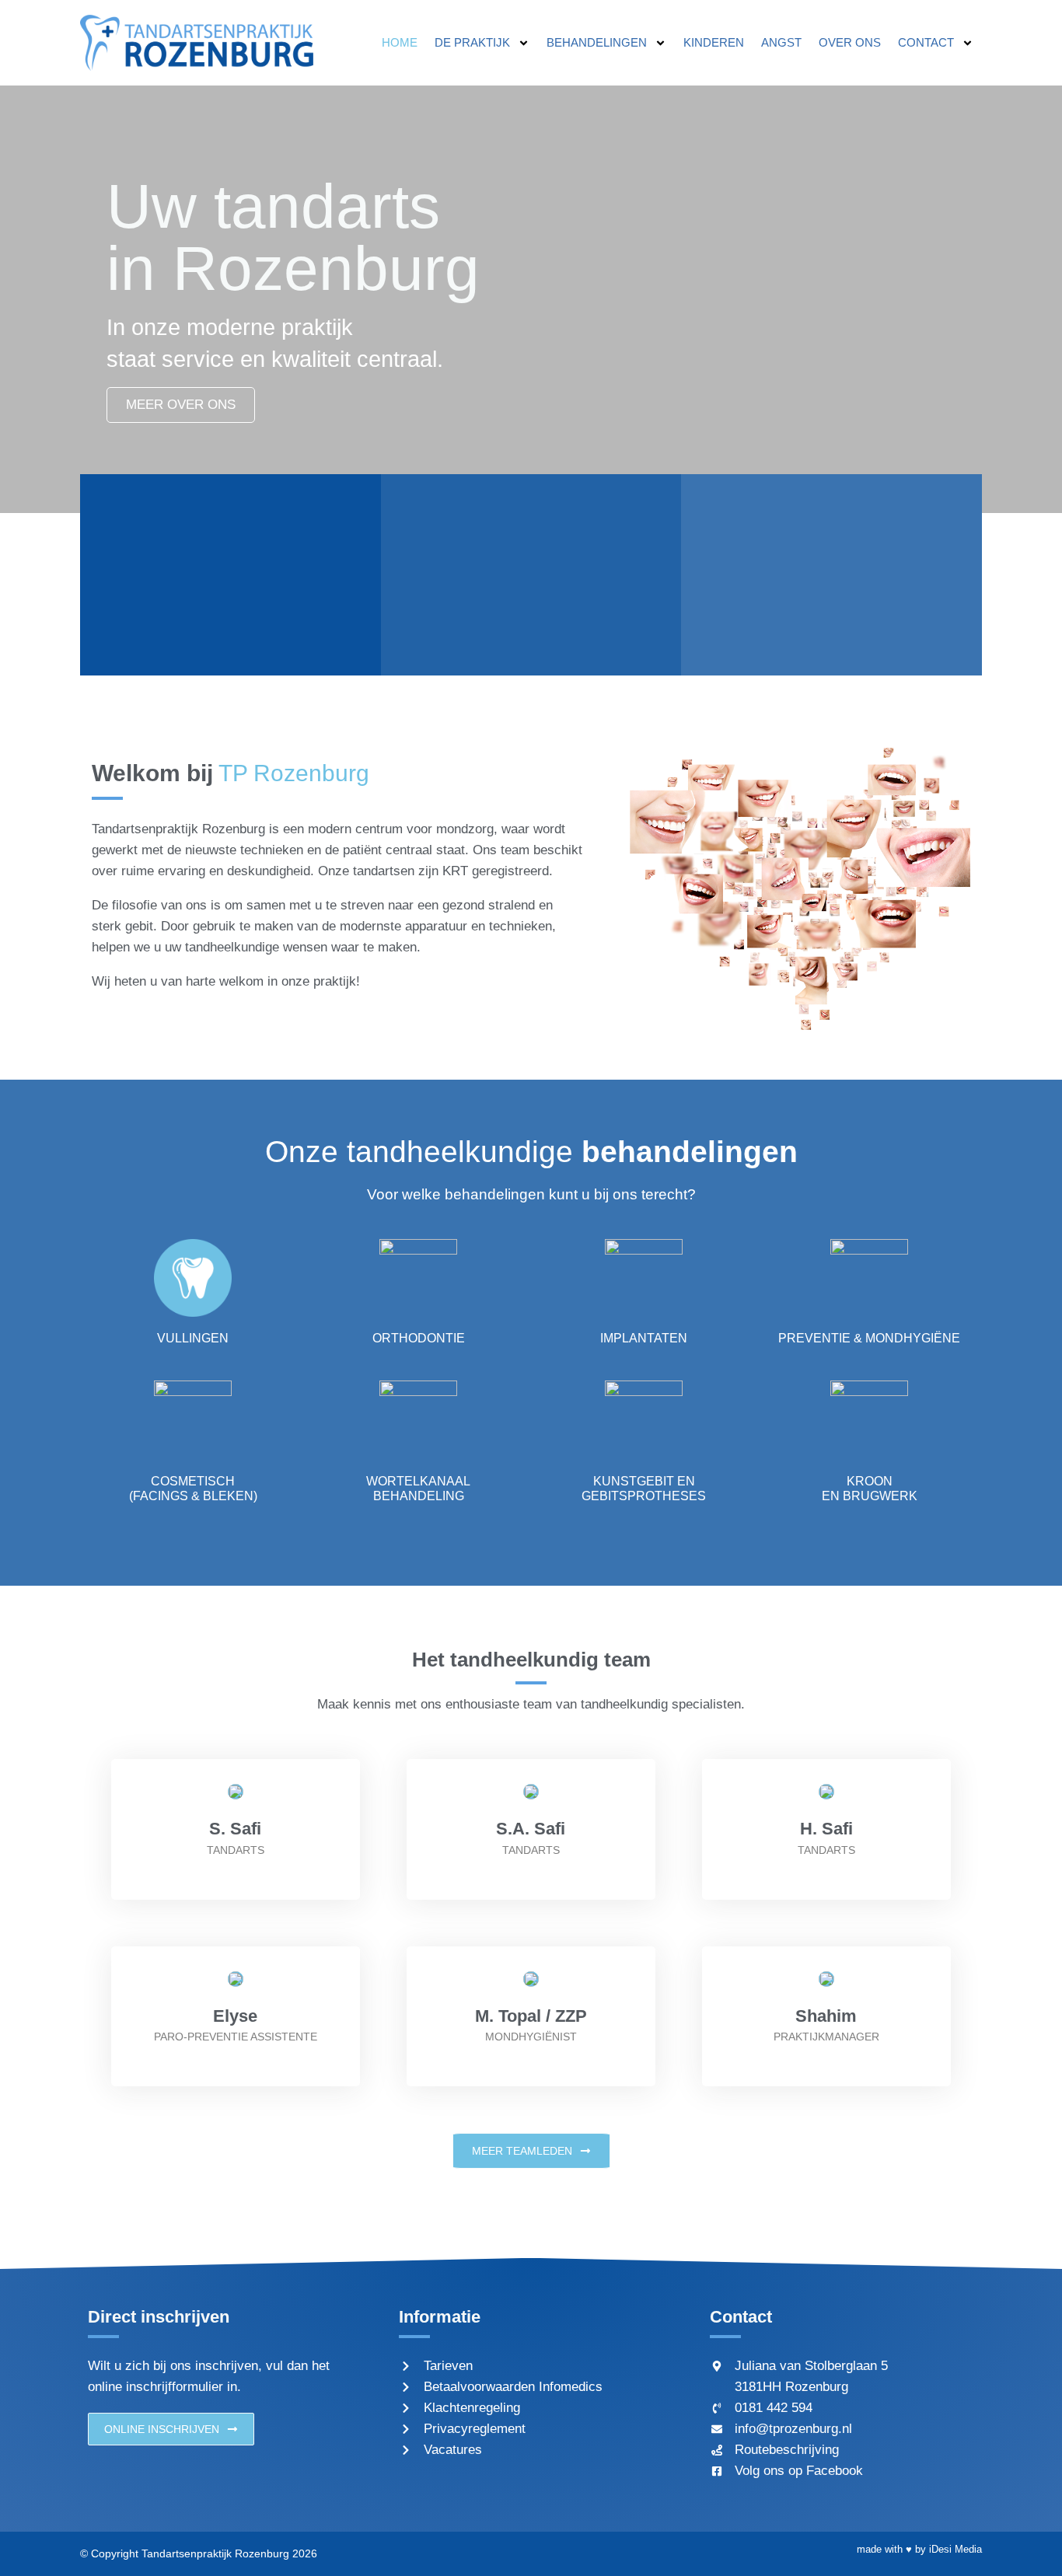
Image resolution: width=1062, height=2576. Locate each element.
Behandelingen (597, 42)
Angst (781, 42)
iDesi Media (955, 2549)
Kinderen (714, 42)
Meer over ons (181, 405)
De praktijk (472, 42)
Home (400, 42)
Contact (926, 42)
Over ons (850, 42)
